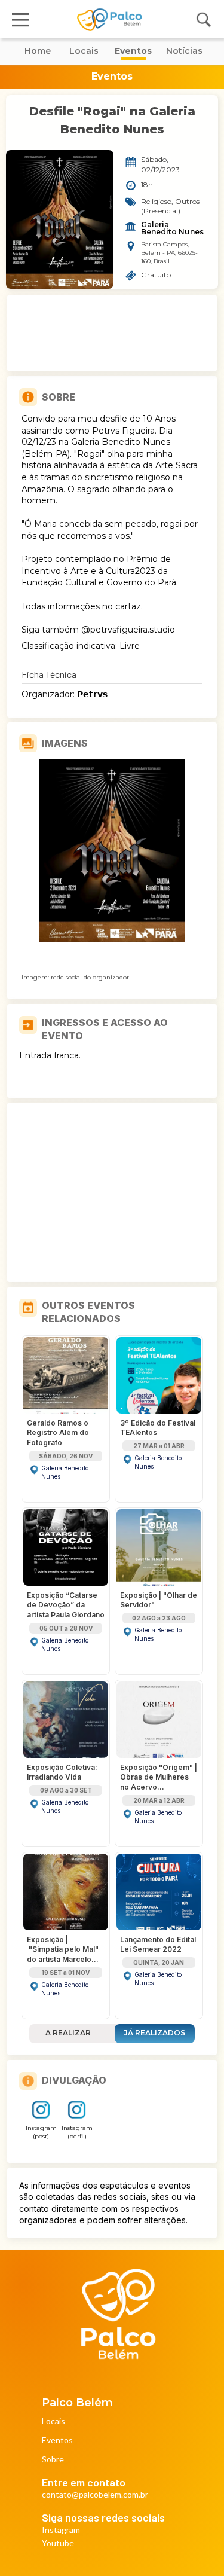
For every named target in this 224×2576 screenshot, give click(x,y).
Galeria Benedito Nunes (172, 228)
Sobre (53, 2460)
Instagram (61, 2530)
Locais (53, 2421)
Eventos (57, 2441)
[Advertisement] (112, 333)
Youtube (58, 2543)
